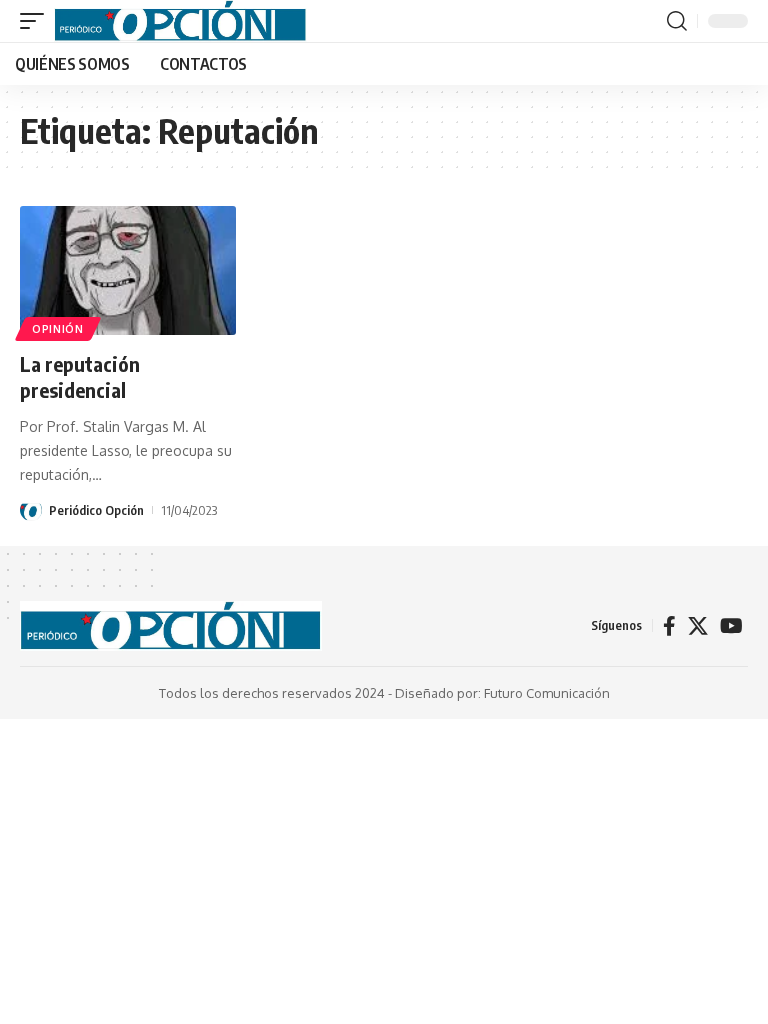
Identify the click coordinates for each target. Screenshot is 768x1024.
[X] (698, 626)
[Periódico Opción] (180, 21)
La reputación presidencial (80, 376)
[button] (37, 21)
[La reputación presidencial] (128, 271)
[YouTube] (731, 626)
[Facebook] (669, 626)
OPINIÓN (58, 329)
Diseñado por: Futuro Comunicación (502, 693)
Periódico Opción (96, 510)
